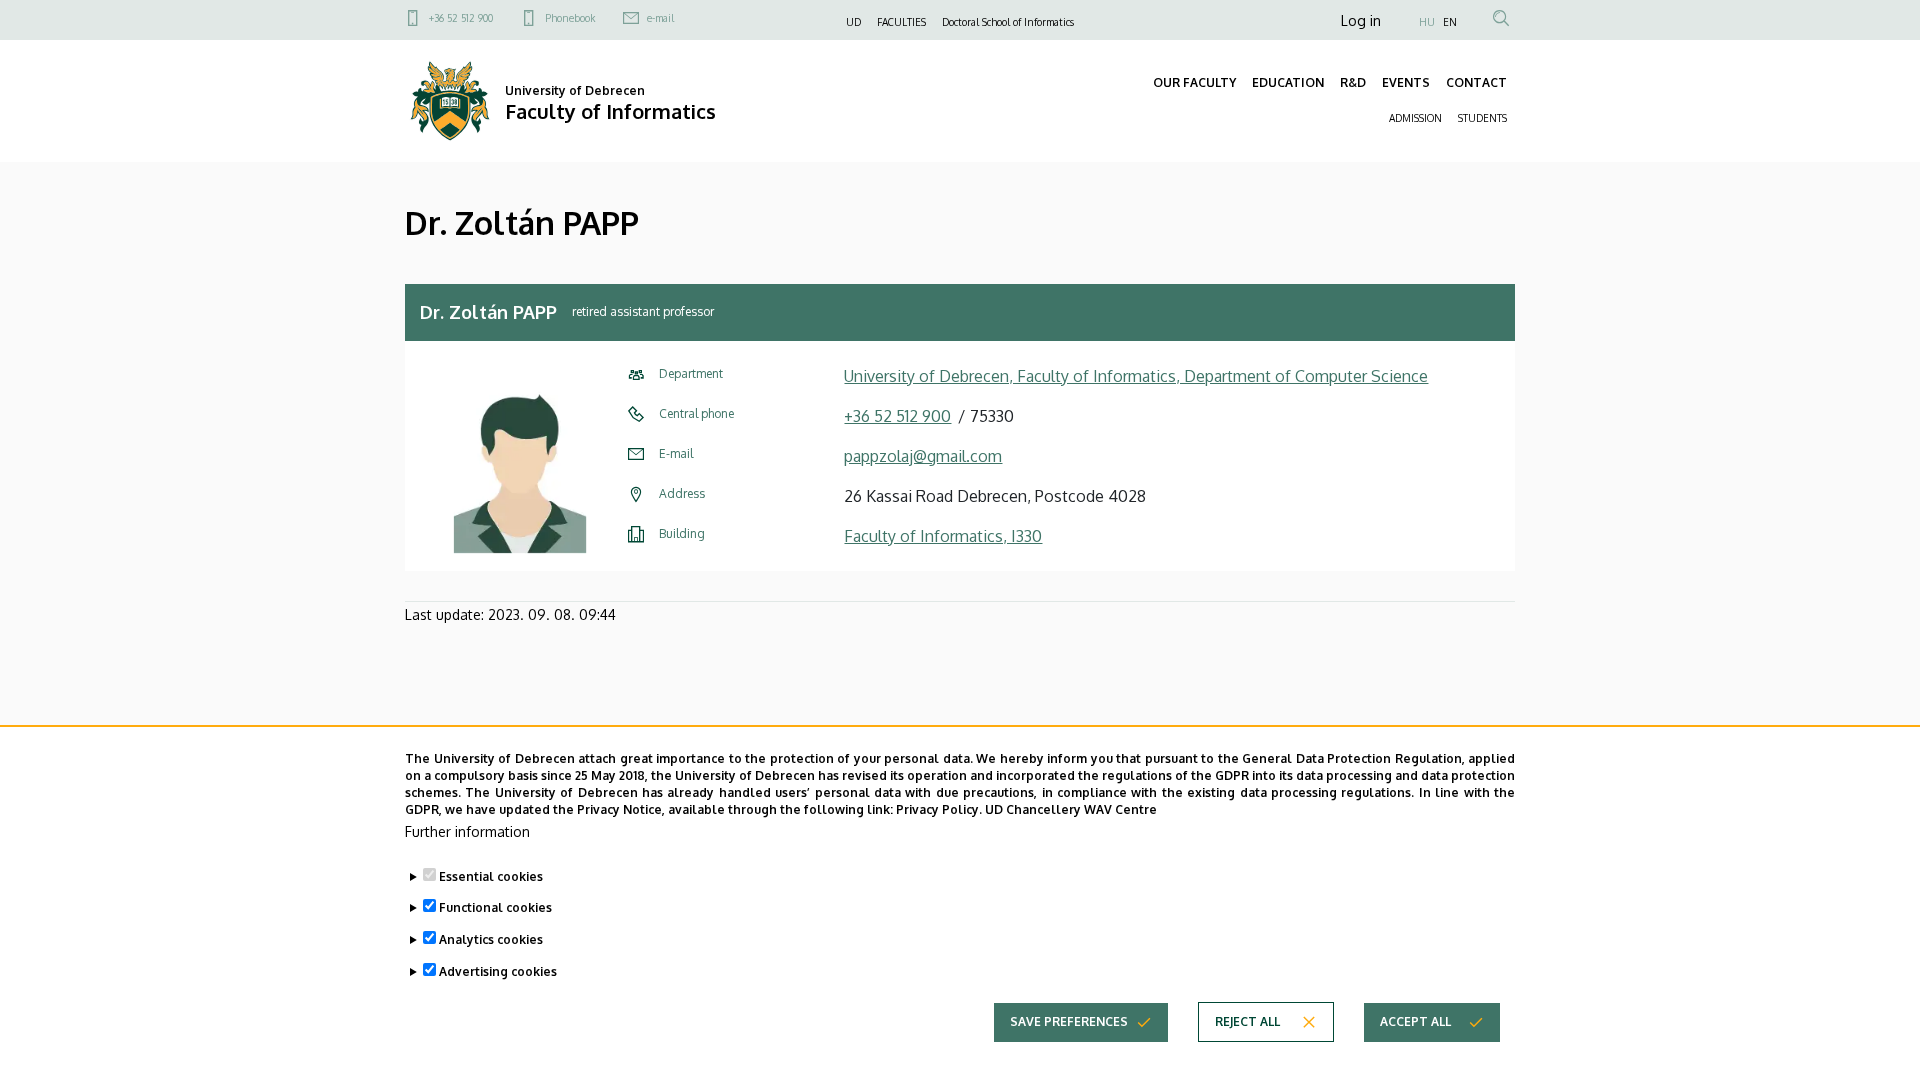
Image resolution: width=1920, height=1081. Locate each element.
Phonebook (570, 18)
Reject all (1247, 1021)
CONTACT (1476, 82)
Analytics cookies (491, 939)
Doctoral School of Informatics (1008, 22)
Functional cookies (495, 907)
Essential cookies (491, 875)
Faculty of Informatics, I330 (943, 536)
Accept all (1415, 1021)
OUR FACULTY (1194, 82)
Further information (467, 830)
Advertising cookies (498, 971)
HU (1427, 22)
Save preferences (1069, 1021)
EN (1450, 22)
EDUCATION (1288, 82)
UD (853, 22)
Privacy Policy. (939, 808)
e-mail (660, 18)
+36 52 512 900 (461, 18)
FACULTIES (901, 22)
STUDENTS (1482, 118)
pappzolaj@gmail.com (923, 456)
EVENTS (1406, 82)
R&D (1353, 82)
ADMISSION (1415, 118)
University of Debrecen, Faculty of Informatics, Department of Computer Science (1136, 376)
